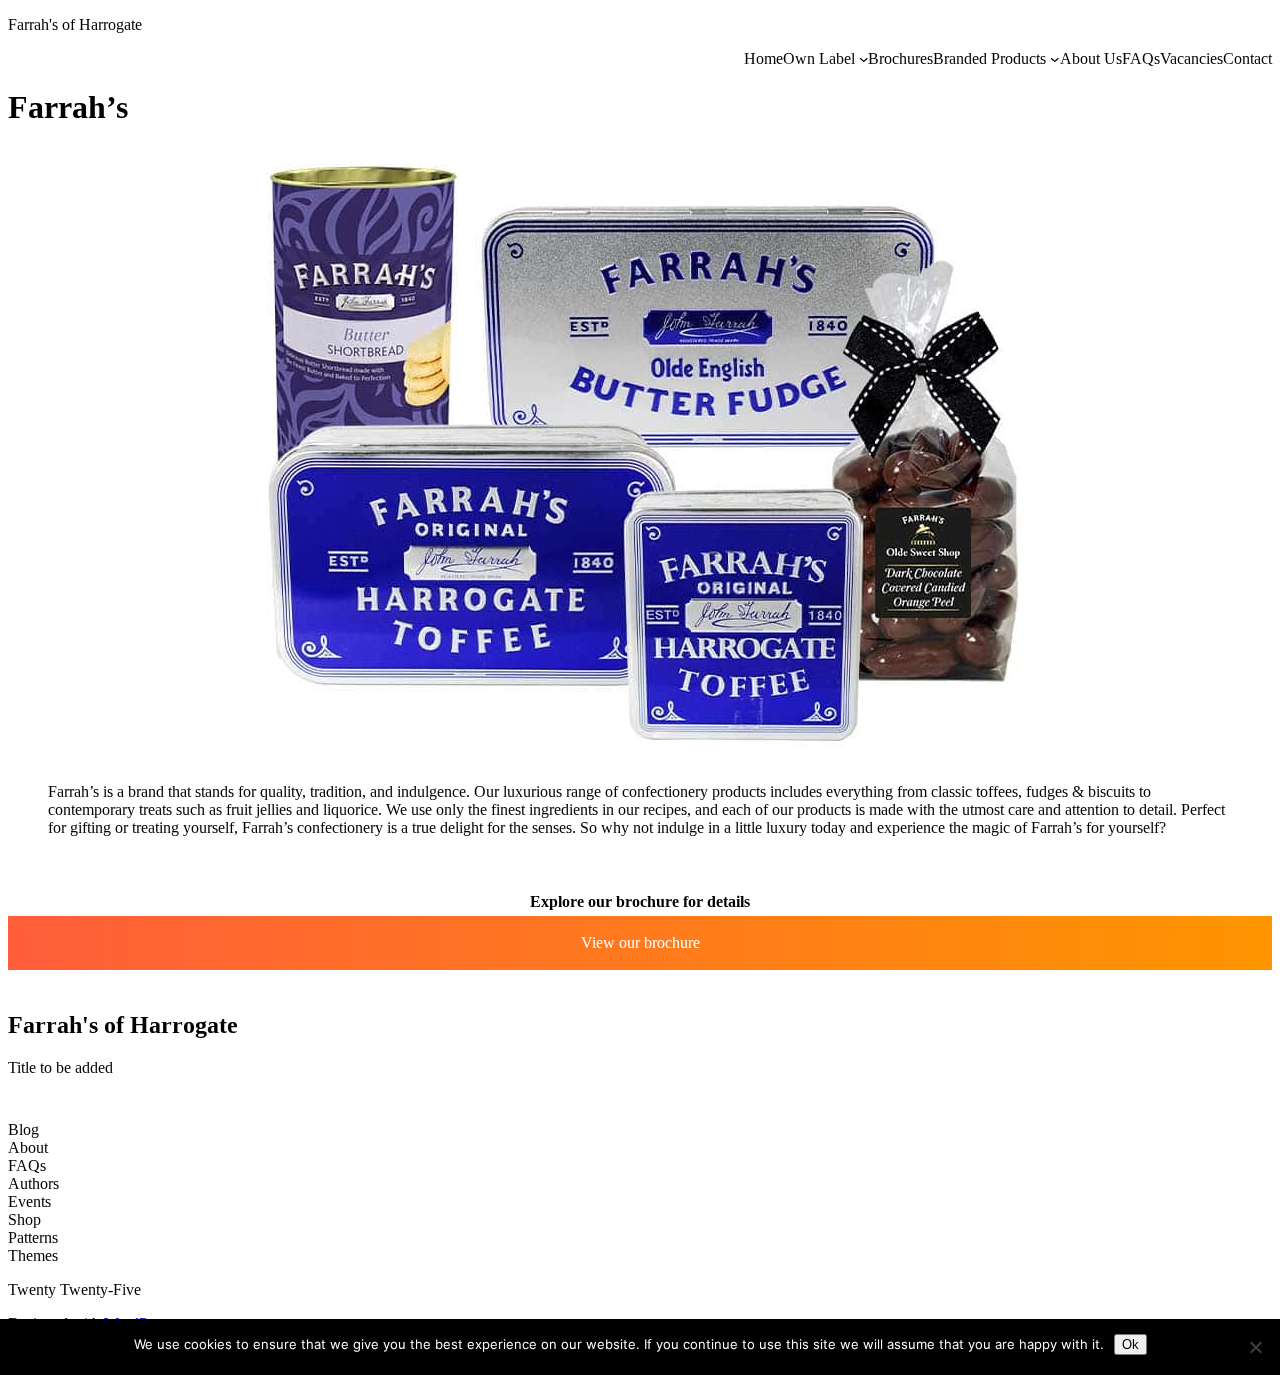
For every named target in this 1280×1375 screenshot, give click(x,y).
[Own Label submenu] (864, 59)
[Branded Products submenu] (1055, 59)
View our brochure (640, 942)
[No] (1255, 1347)
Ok (1130, 1344)
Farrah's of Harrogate (75, 24)
